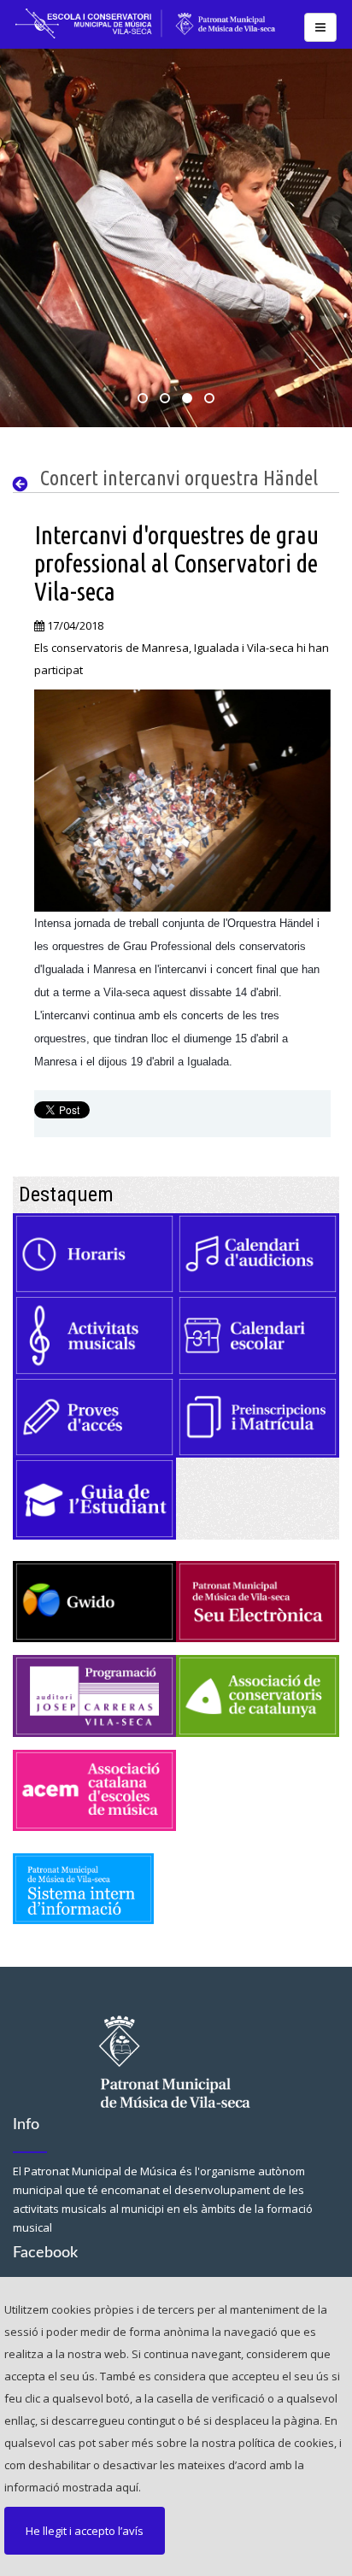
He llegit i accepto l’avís (85, 2531)
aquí (127, 2487)
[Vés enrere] (24, 484)
